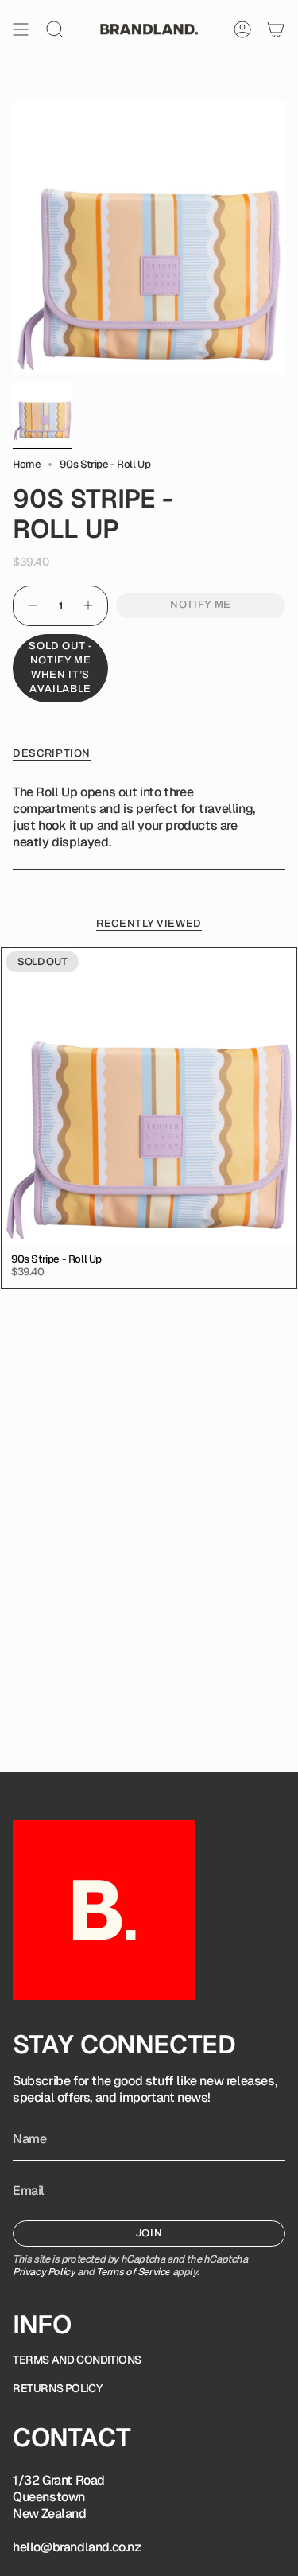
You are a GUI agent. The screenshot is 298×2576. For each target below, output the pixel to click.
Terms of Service (133, 2272)
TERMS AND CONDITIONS (77, 2360)
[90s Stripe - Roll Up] (149, 1095)
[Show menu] (21, 29)
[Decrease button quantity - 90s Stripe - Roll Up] (32, 606)
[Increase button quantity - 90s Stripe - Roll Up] (89, 606)
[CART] (276, 29)
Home (27, 464)
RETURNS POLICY (57, 2388)
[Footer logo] (104, 1910)
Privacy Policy (44, 2272)
